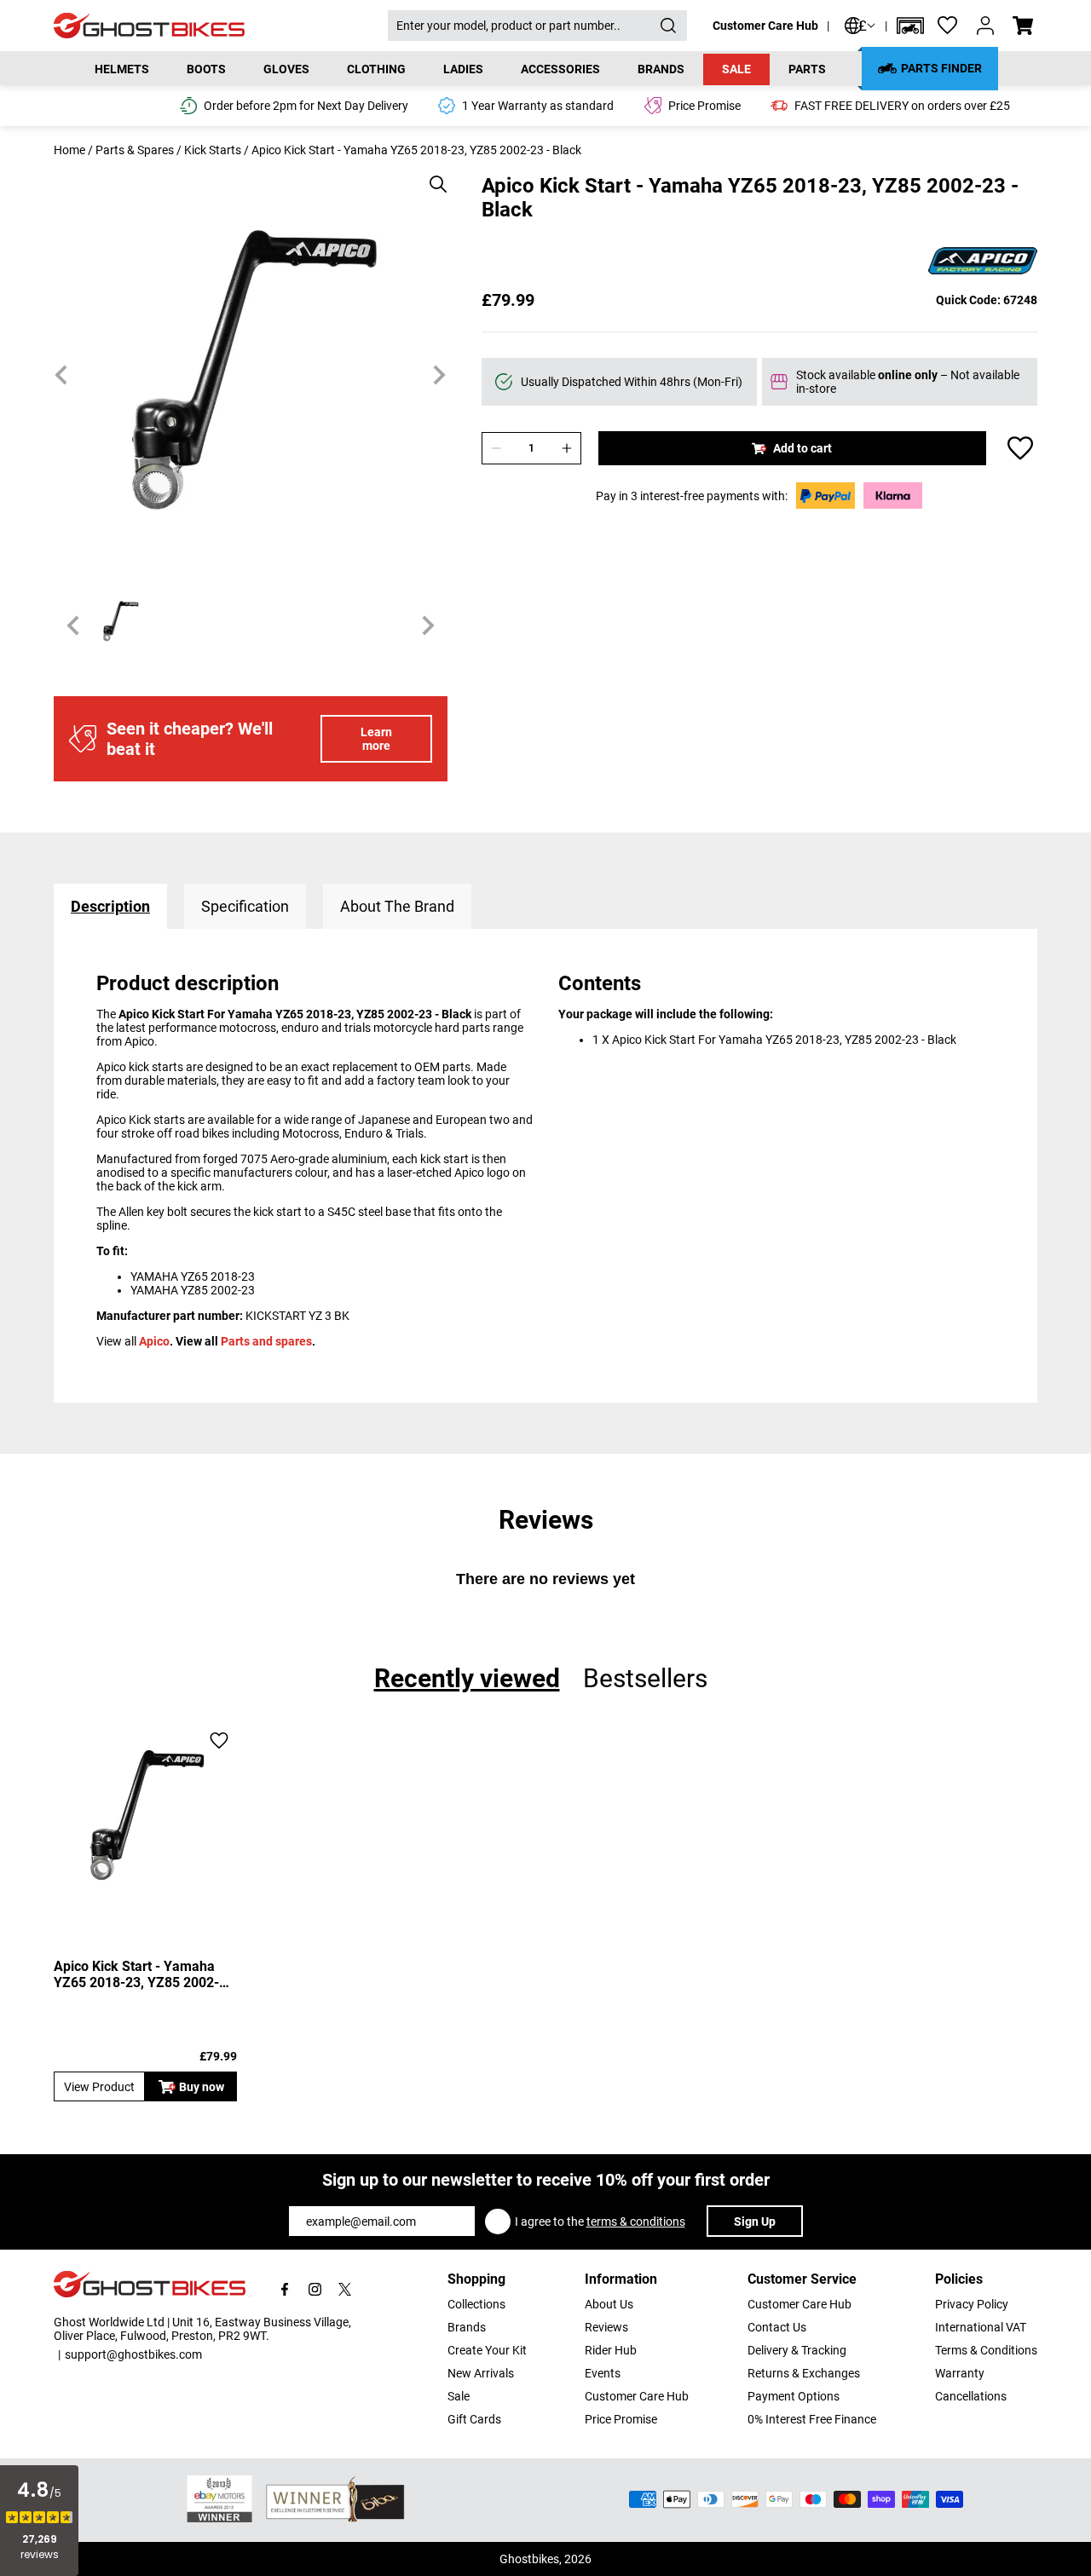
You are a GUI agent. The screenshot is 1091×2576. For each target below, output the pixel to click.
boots (206, 69)
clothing (376, 69)
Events (603, 2373)
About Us (609, 2304)
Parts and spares (266, 1341)
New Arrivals (481, 2373)
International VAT (981, 2327)
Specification (245, 906)
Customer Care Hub (765, 26)
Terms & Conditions (986, 2350)
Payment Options (794, 2396)
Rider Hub (611, 2350)
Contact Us (777, 2327)
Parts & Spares (135, 150)
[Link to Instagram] (315, 2289)
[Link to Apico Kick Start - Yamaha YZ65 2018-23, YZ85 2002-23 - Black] (145, 1815)
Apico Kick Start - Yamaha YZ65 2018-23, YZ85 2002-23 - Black (144, 1974)
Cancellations (971, 2396)
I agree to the (600, 2222)
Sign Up (755, 2222)
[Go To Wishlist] (948, 26)
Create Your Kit (487, 2350)
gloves (286, 69)
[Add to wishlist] (1020, 448)
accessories (560, 69)
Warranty (960, 2373)
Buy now (202, 2087)
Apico (154, 1341)
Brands (467, 2327)
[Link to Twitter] (345, 2289)
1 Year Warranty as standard (538, 106)
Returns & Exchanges (804, 2373)
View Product (99, 2087)
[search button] (668, 26)
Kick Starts (213, 150)
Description (110, 906)
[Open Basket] (1023, 26)
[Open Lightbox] (432, 176)
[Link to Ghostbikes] (221, 26)
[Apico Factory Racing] (983, 262)
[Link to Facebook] (285, 2289)
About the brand (397, 906)
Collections (476, 2304)
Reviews (606, 2327)
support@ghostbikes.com (133, 2354)
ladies (463, 69)
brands (661, 69)
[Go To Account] (985, 26)
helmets (122, 69)
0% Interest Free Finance (812, 2419)
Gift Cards (474, 2419)
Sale (736, 69)
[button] (910, 26)
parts (807, 69)
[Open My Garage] (910, 26)
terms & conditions (636, 2222)
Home (69, 150)
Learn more (376, 739)
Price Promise (621, 2419)
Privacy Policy (972, 2304)
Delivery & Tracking (797, 2350)
